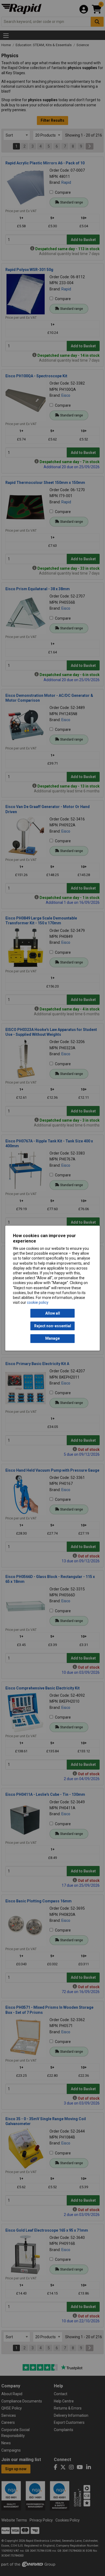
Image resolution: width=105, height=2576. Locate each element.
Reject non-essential (53, 1326)
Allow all (53, 1313)
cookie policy (38, 1303)
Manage (52, 1339)
